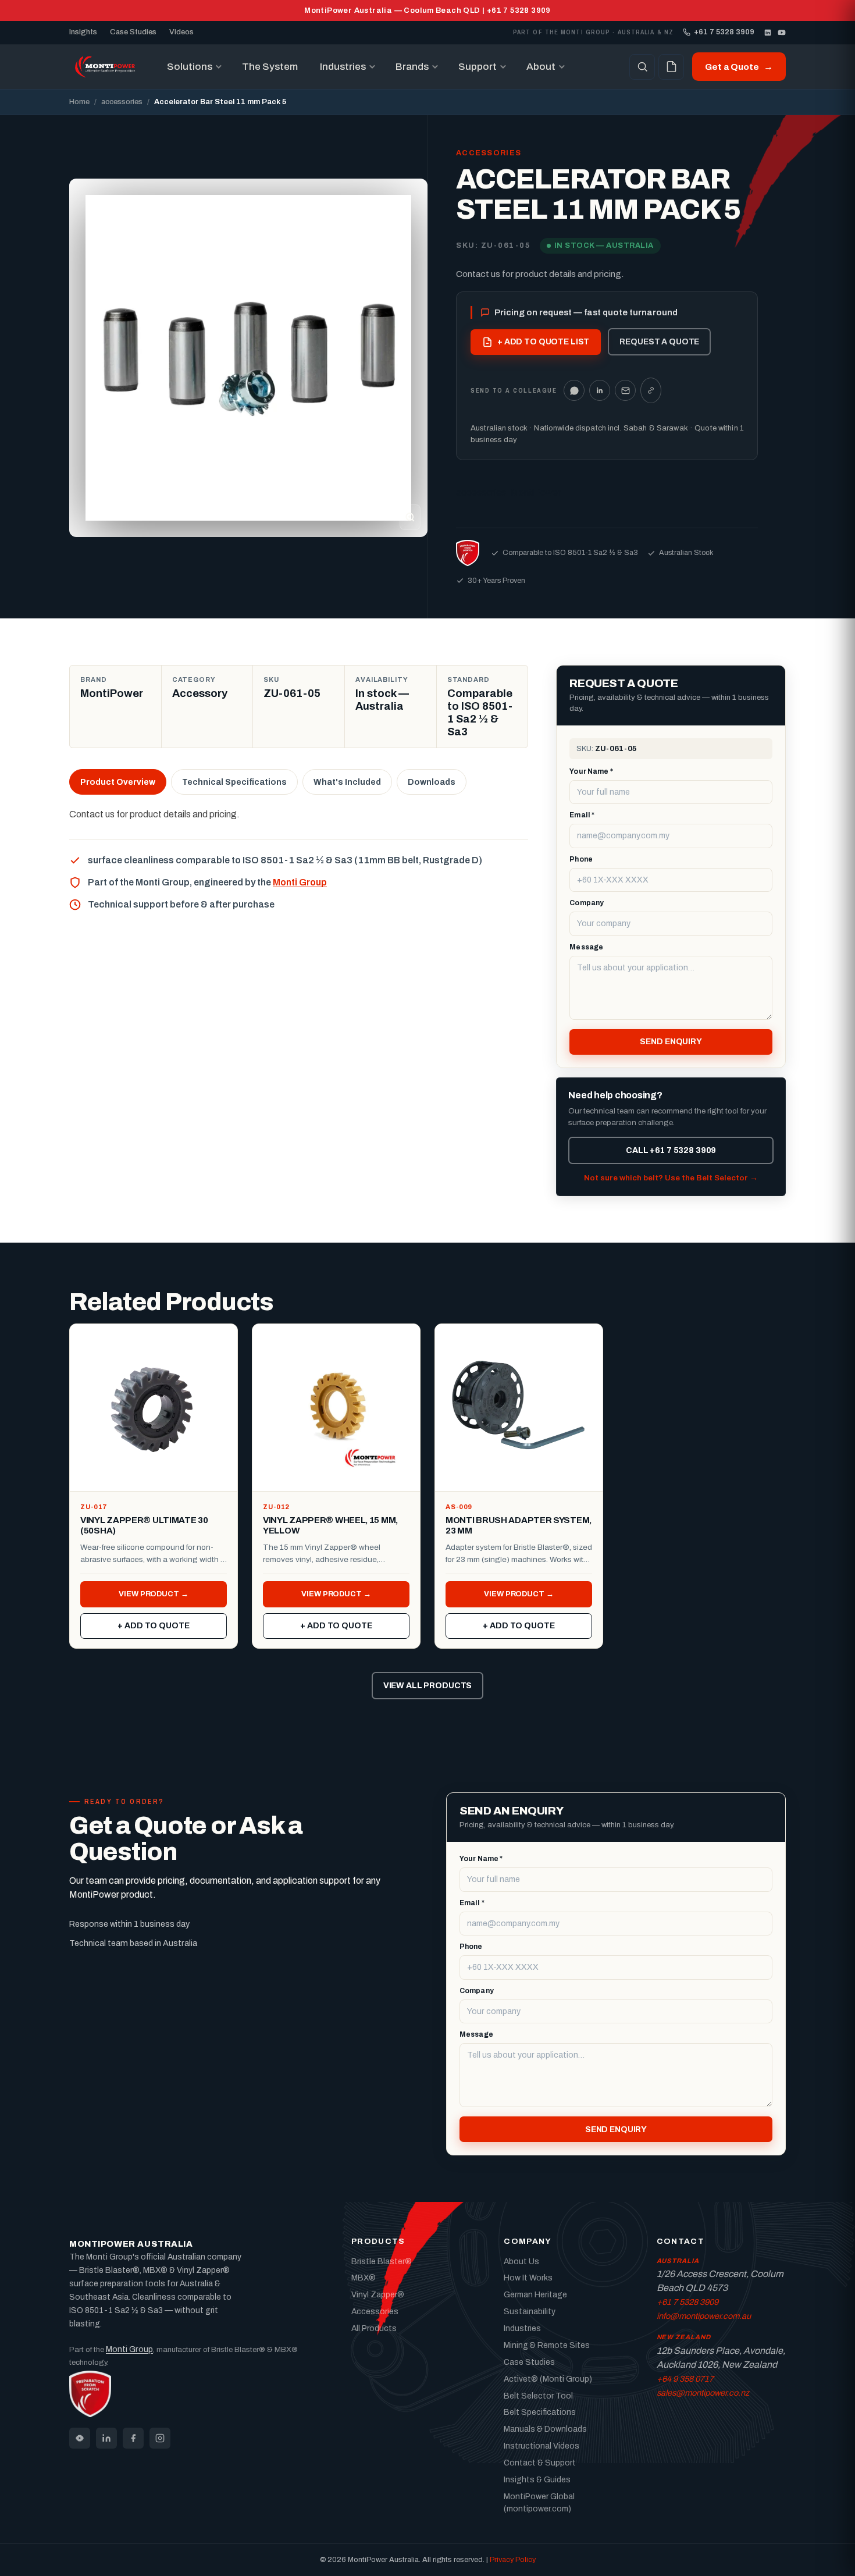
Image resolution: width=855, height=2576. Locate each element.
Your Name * (591, 771)
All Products (374, 2328)
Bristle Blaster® (382, 2262)
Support (478, 67)
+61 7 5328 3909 (724, 32)
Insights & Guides (537, 2480)
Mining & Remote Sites (547, 2345)
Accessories (375, 2312)
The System (270, 67)
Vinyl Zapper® (378, 2295)
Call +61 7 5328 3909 (671, 1150)
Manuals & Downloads (545, 2429)
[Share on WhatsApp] (574, 390)
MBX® (364, 2278)
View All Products (428, 1686)
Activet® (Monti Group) (548, 2379)
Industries (343, 67)
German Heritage (535, 2295)
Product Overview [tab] (118, 782)
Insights (83, 32)
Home (79, 102)
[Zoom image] (410, 517)
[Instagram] (160, 2438)
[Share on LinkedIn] (600, 390)
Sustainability (530, 2312)
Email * (582, 815)
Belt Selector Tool (538, 2396)
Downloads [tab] (432, 782)
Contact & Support (540, 2463)
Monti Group (300, 882)
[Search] (642, 67)
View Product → (153, 1594)
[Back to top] (828, 2556)
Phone (581, 859)
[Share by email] (625, 390)
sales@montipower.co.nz (703, 2393)
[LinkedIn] (768, 33)
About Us (521, 2262)
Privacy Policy (513, 2560)
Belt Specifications (540, 2412)
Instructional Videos (541, 2446)
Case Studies (133, 32)
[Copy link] (651, 390)
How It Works (528, 2278)
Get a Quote (739, 67)
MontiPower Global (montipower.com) (539, 2503)
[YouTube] (782, 33)
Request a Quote (659, 342)
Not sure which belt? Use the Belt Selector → (671, 1178)
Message (586, 947)
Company (587, 903)
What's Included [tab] (347, 782)
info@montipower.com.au (704, 2316)
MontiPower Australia (131, 2244)
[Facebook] (133, 2438)
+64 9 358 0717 (685, 2379)
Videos (181, 32)
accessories (122, 102)
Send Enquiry (671, 1042)
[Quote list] (671, 67)
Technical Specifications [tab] (234, 782)
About (541, 67)
